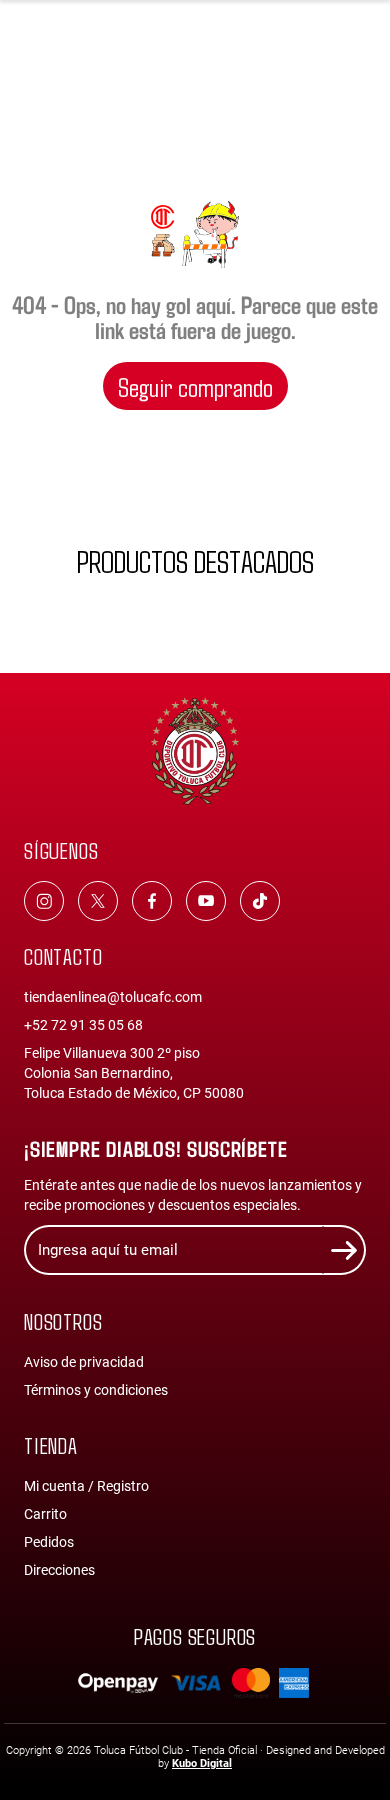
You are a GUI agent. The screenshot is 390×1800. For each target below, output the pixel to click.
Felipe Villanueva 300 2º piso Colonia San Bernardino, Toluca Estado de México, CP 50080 (134, 1073)
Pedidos (49, 1542)
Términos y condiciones (96, 1390)
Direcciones (59, 1570)
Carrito (45, 1514)
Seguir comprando (195, 386)
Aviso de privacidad (84, 1362)
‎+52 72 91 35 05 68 (83, 1025)
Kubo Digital (202, 1763)
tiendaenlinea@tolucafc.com (113, 997)
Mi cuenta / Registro (86, 1486)
